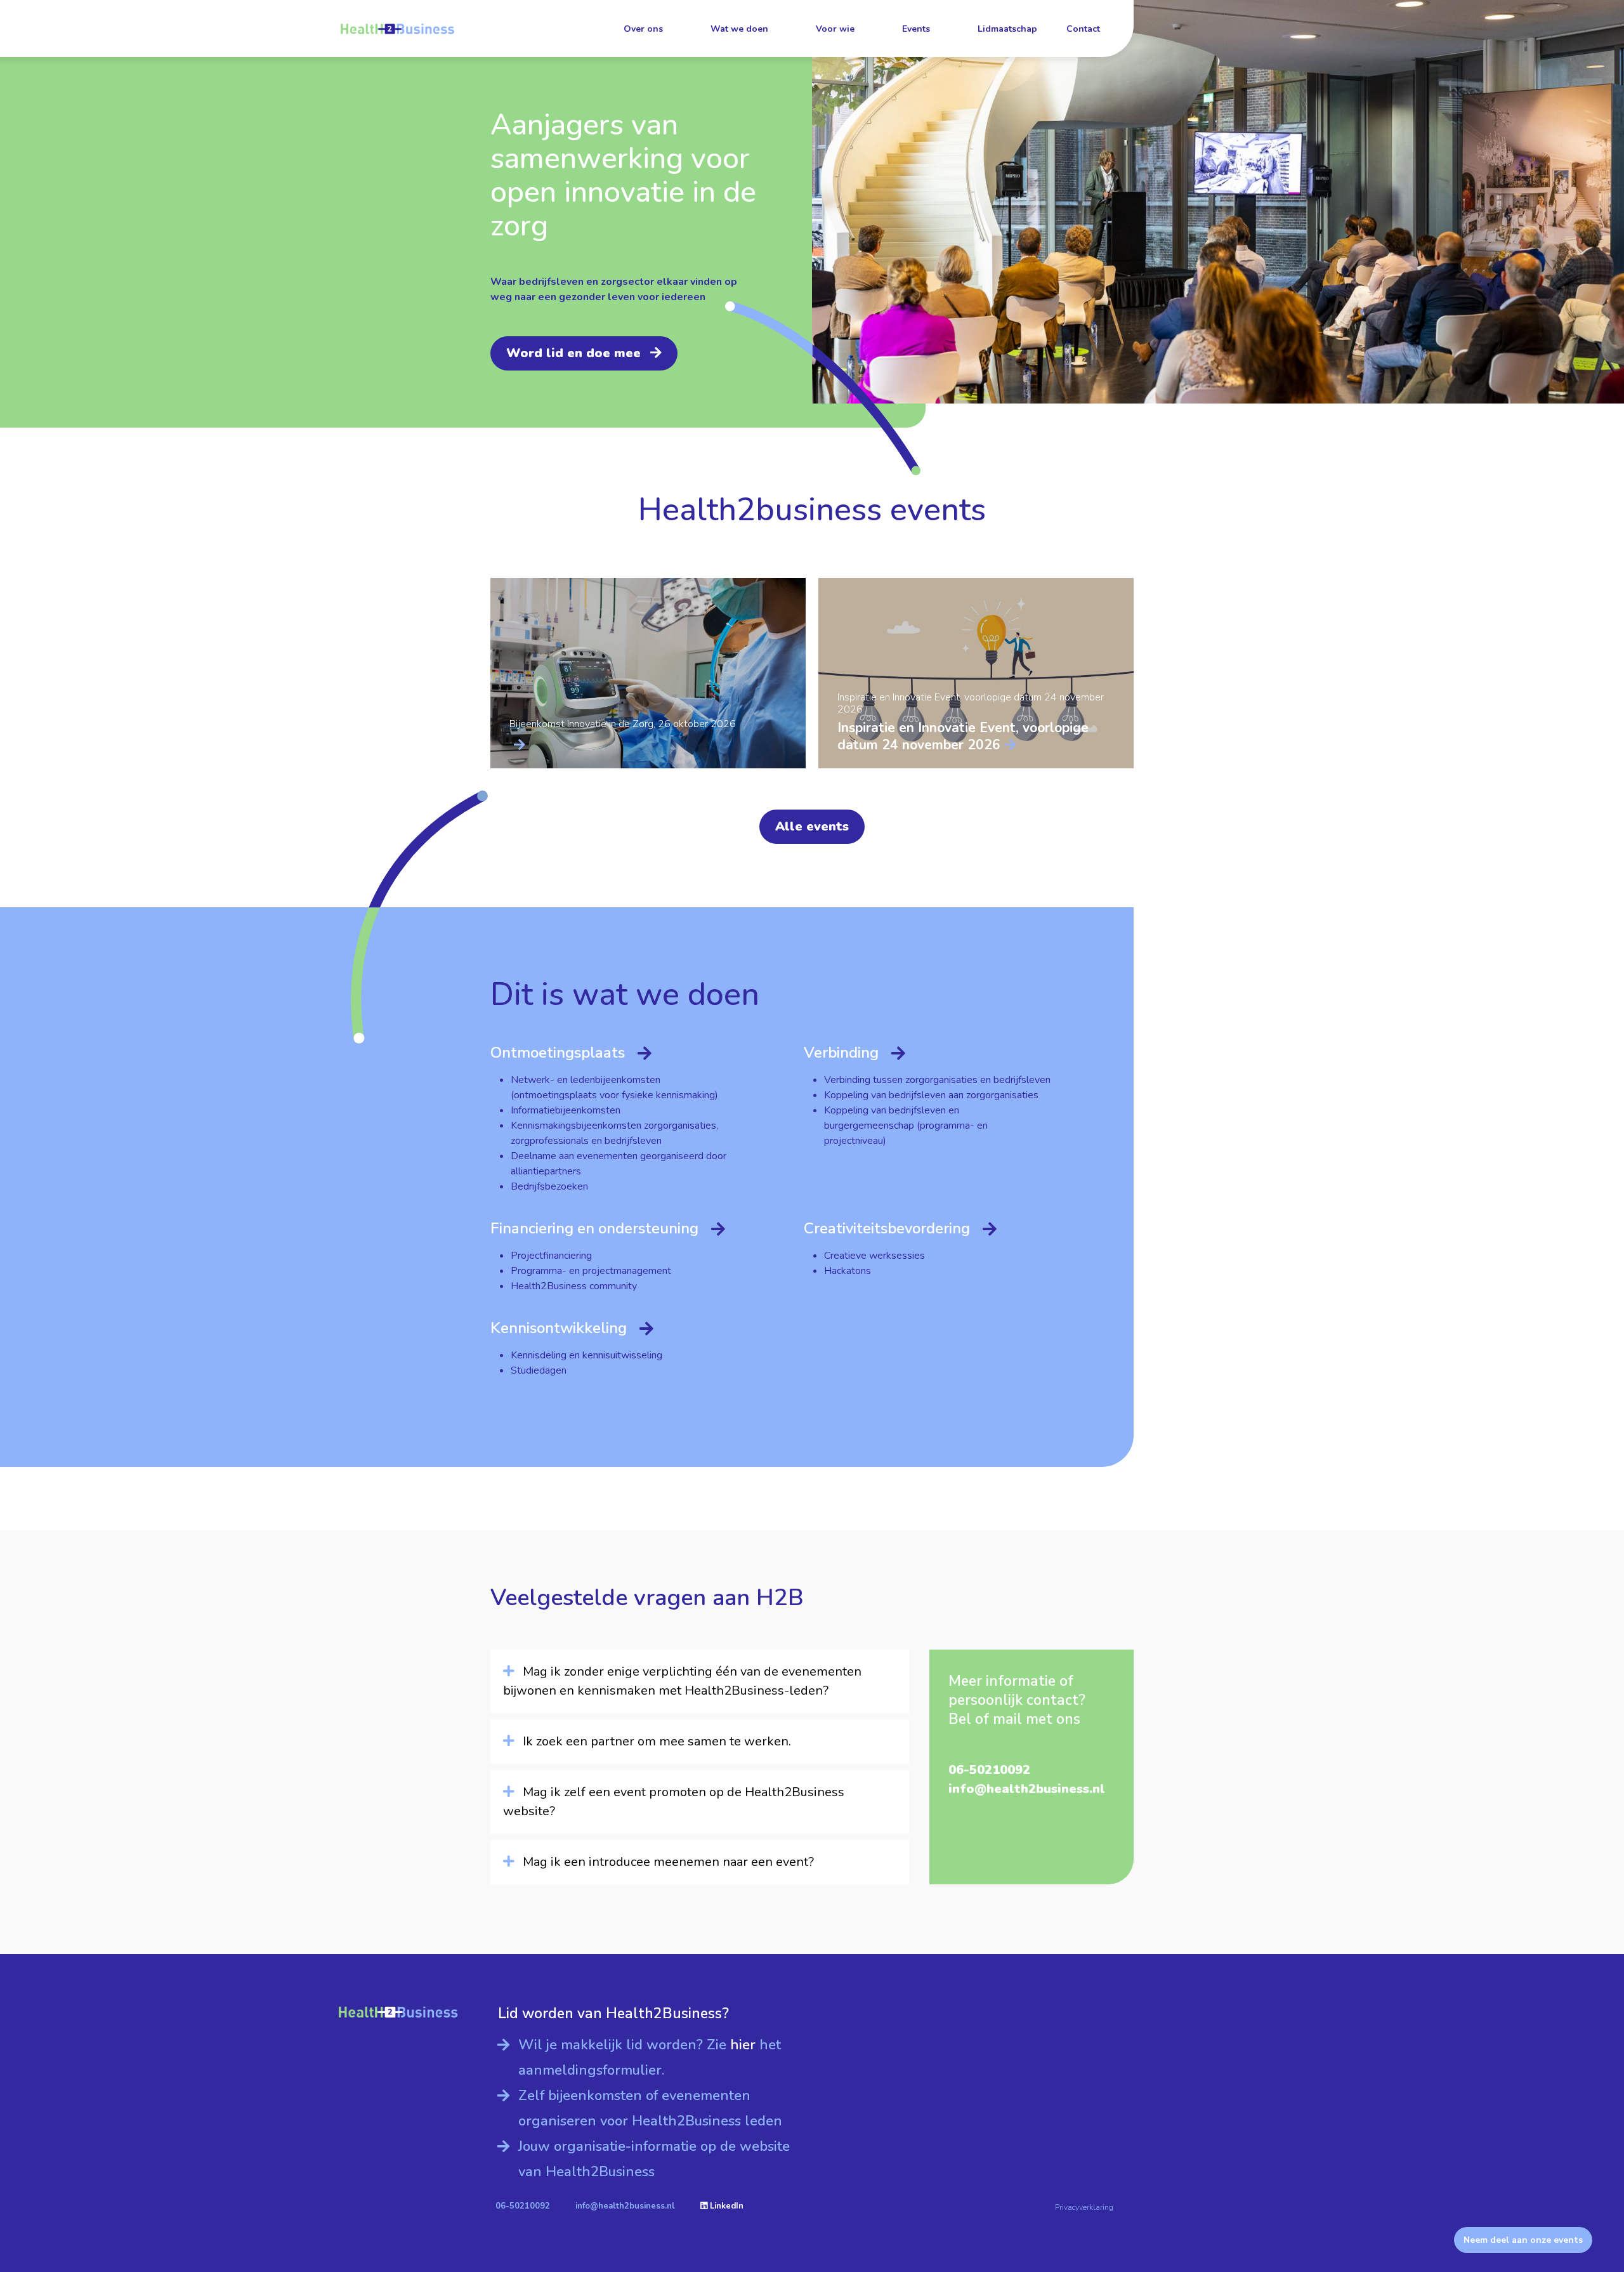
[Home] (397, 29)
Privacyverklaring (1084, 2207)
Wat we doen (739, 29)
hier (745, 2045)
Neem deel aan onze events (1523, 2240)
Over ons (643, 29)
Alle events (812, 826)
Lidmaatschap (1007, 29)
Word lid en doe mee (573, 353)
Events (916, 29)
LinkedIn (725, 2206)
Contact (1083, 29)
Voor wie (835, 29)
